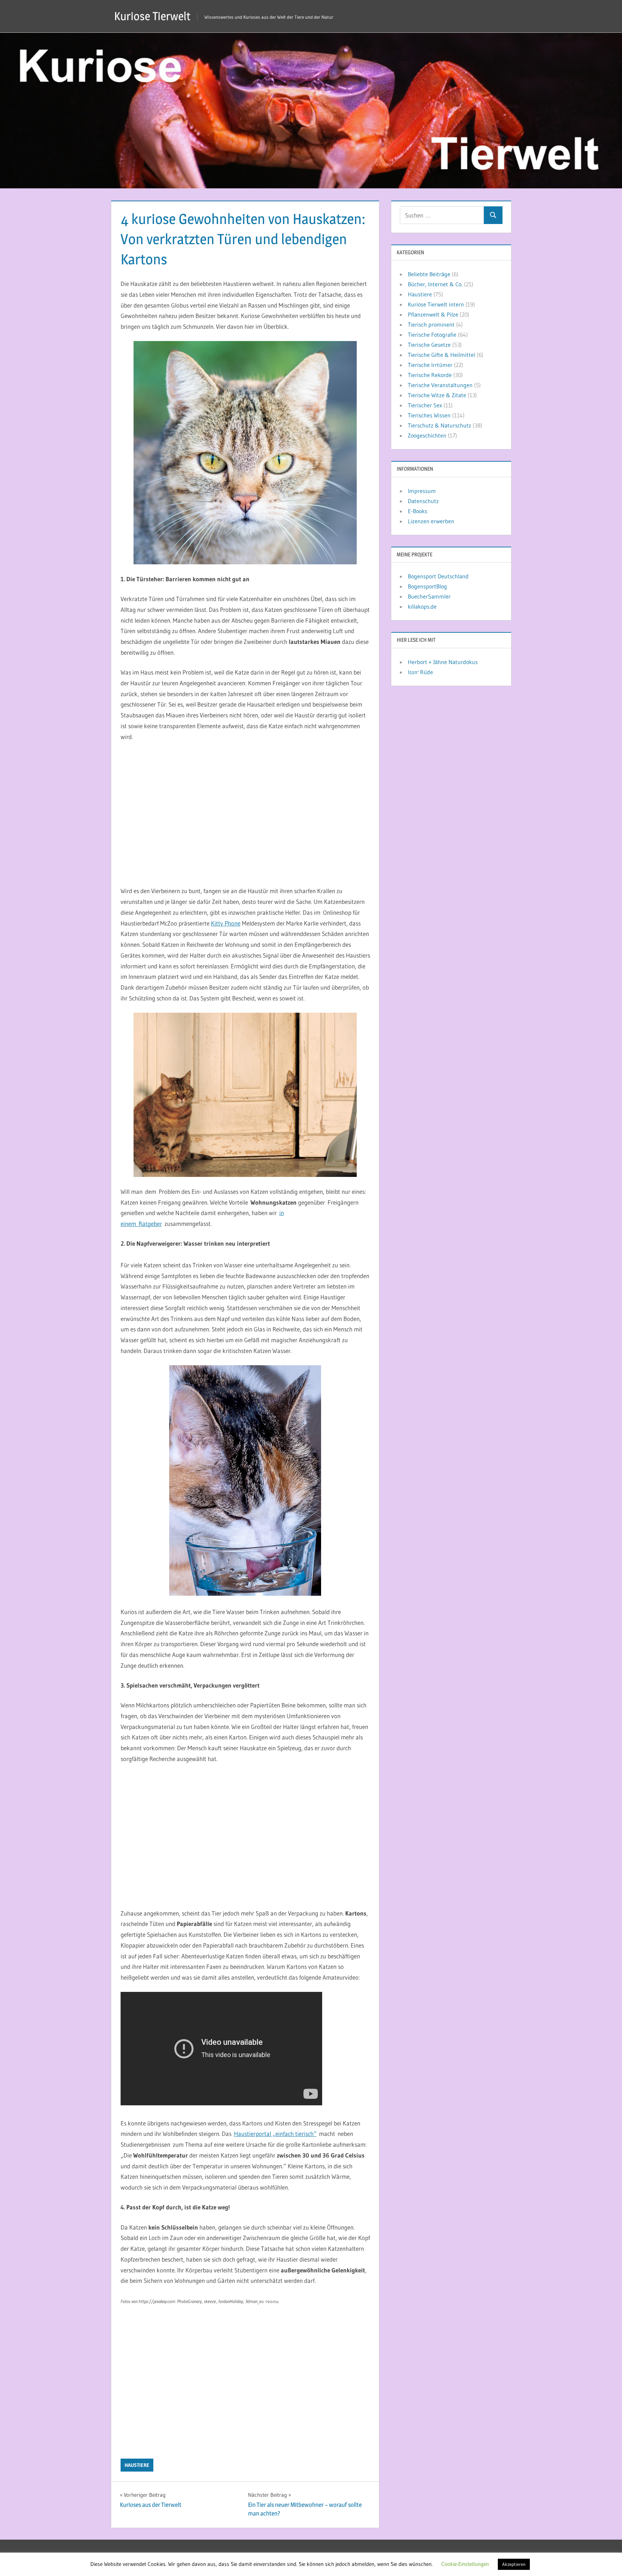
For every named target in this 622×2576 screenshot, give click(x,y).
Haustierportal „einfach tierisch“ (275, 2134)
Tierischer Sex (425, 405)
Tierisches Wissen (429, 415)
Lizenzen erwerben (431, 521)
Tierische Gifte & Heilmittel (441, 355)
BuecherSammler (429, 596)
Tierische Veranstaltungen (440, 385)
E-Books (418, 511)
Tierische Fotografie (432, 335)
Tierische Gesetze (429, 345)
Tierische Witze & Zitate (437, 395)
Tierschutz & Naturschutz (440, 425)
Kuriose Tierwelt (152, 16)
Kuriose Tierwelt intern (436, 304)
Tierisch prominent (431, 324)
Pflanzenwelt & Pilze (433, 314)
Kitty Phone (226, 923)
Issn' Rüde (420, 672)
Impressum (422, 491)
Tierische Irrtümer (430, 365)
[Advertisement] (245, 814)
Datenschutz (423, 501)
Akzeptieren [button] (514, 2564)
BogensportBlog (427, 586)
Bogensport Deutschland (438, 576)
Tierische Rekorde (430, 375)
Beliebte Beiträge (429, 274)
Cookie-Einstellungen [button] (465, 2564)
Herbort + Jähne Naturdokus (443, 662)
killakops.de (422, 606)
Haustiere (137, 2465)
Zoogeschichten (427, 435)
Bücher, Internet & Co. (435, 284)
